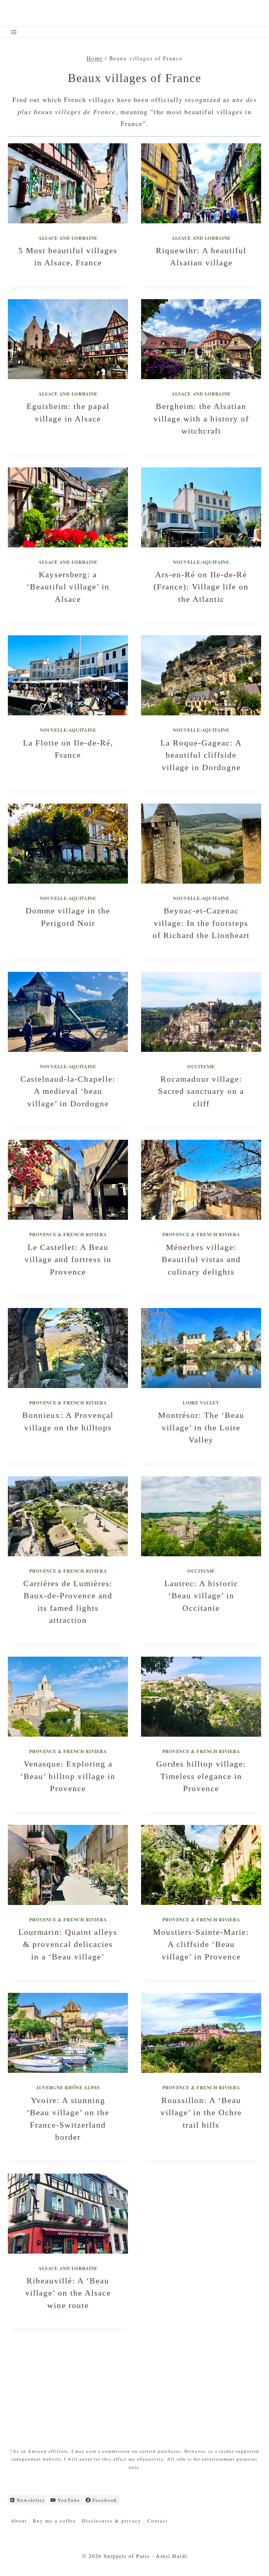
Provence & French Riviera (68, 1234)
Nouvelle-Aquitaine (201, 562)
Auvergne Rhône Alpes (68, 2087)
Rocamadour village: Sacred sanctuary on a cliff (201, 1091)
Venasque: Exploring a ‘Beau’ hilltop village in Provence (68, 1776)
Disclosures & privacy (112, 2521)
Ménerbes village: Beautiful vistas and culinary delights (201, 1259)
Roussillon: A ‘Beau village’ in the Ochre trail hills (201, 2113)
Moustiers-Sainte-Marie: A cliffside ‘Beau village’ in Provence (201, 1944)
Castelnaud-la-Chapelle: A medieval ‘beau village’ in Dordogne (68, 1091)
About (19, 2521)
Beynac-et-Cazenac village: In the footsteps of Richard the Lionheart (201, 923)
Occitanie (201, 1066)
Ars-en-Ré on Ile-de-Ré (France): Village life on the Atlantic (201, 587)
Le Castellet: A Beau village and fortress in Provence (68, 1259)
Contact (157, 2521)
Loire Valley (201, 1403)
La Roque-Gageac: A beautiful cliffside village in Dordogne (201, 755)
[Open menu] (14, 32)
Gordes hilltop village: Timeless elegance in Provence (201, 1776)
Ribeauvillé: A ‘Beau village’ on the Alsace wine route (68, 2293)
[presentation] (68, 183)
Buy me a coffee (54, 2521)
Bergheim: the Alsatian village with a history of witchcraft (201, 419)
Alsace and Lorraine (68, 238)
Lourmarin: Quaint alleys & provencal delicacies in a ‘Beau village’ (68, 1944)
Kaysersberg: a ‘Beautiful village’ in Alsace (68, 587)
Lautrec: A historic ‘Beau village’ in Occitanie (201, 1596)
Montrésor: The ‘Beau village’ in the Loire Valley (201, 1427)
